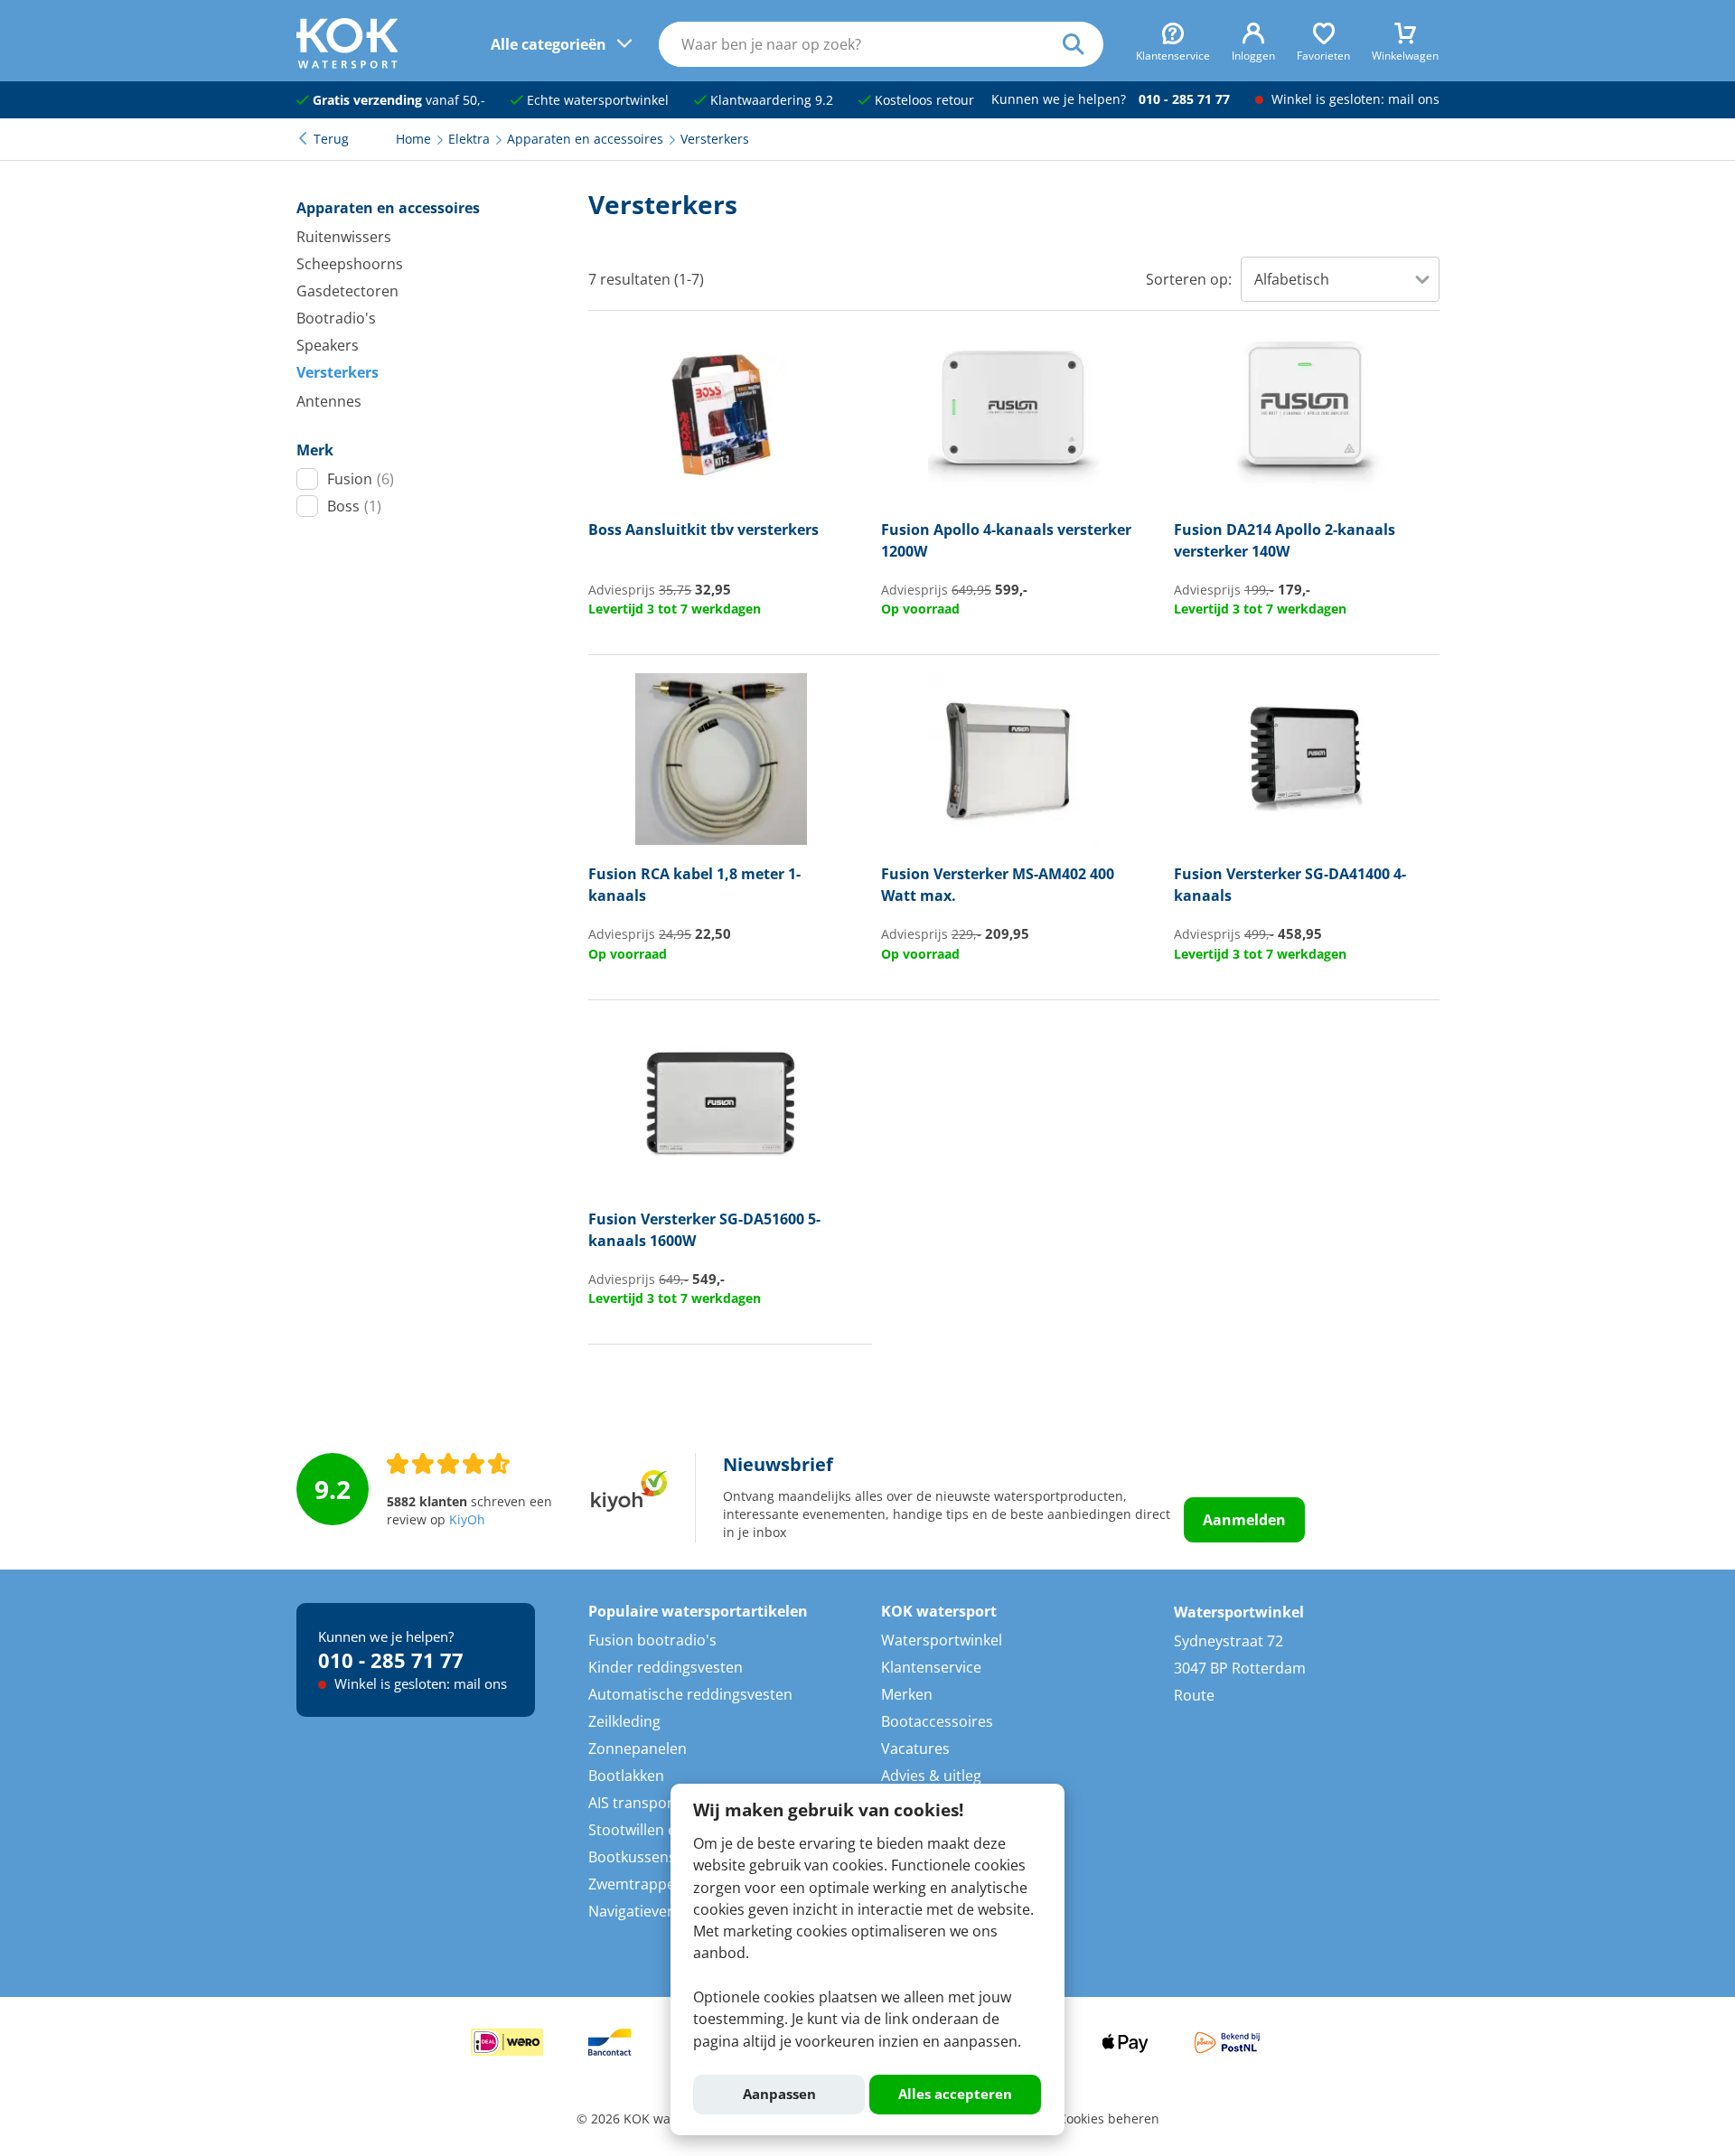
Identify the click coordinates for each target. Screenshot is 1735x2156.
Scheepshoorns (350, 264)
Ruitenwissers (344, 237)
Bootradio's (336, 318)
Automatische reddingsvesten (690, 1694)
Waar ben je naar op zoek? (1083, 44)
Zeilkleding (624, 1721)
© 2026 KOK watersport (648, 2119)
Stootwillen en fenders (665, 1830)
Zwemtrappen (636, 1884)
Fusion (361, 479)
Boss (354, 506)
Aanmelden (1244, 1520)
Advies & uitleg (931, 1776)
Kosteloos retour (923, 100)
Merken (907, 1694)
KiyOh (467, 1520)
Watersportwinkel (942, 1640)
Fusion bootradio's (652, 1640)
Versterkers (338, 372)
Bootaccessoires (937, 1721)
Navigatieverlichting (656, 1911)
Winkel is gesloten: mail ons (1354, 99)
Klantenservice (931, 1667)
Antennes (329, 401)
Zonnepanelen (638, 1748)
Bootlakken (626, 1776)
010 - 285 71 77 (1184, 99)
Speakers (328, 345)
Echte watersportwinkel (596, 100)
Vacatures (915, 1748)
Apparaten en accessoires (388, 208)
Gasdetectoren (347, 291)
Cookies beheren (1109, 2119)
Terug (331, 139)
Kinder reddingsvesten (666, 1667)
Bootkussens (632, 1857)
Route (1194, 1695)
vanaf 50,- (399, 100)
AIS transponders (647, 1803)
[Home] (347, 63)
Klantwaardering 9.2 (770, 100)
